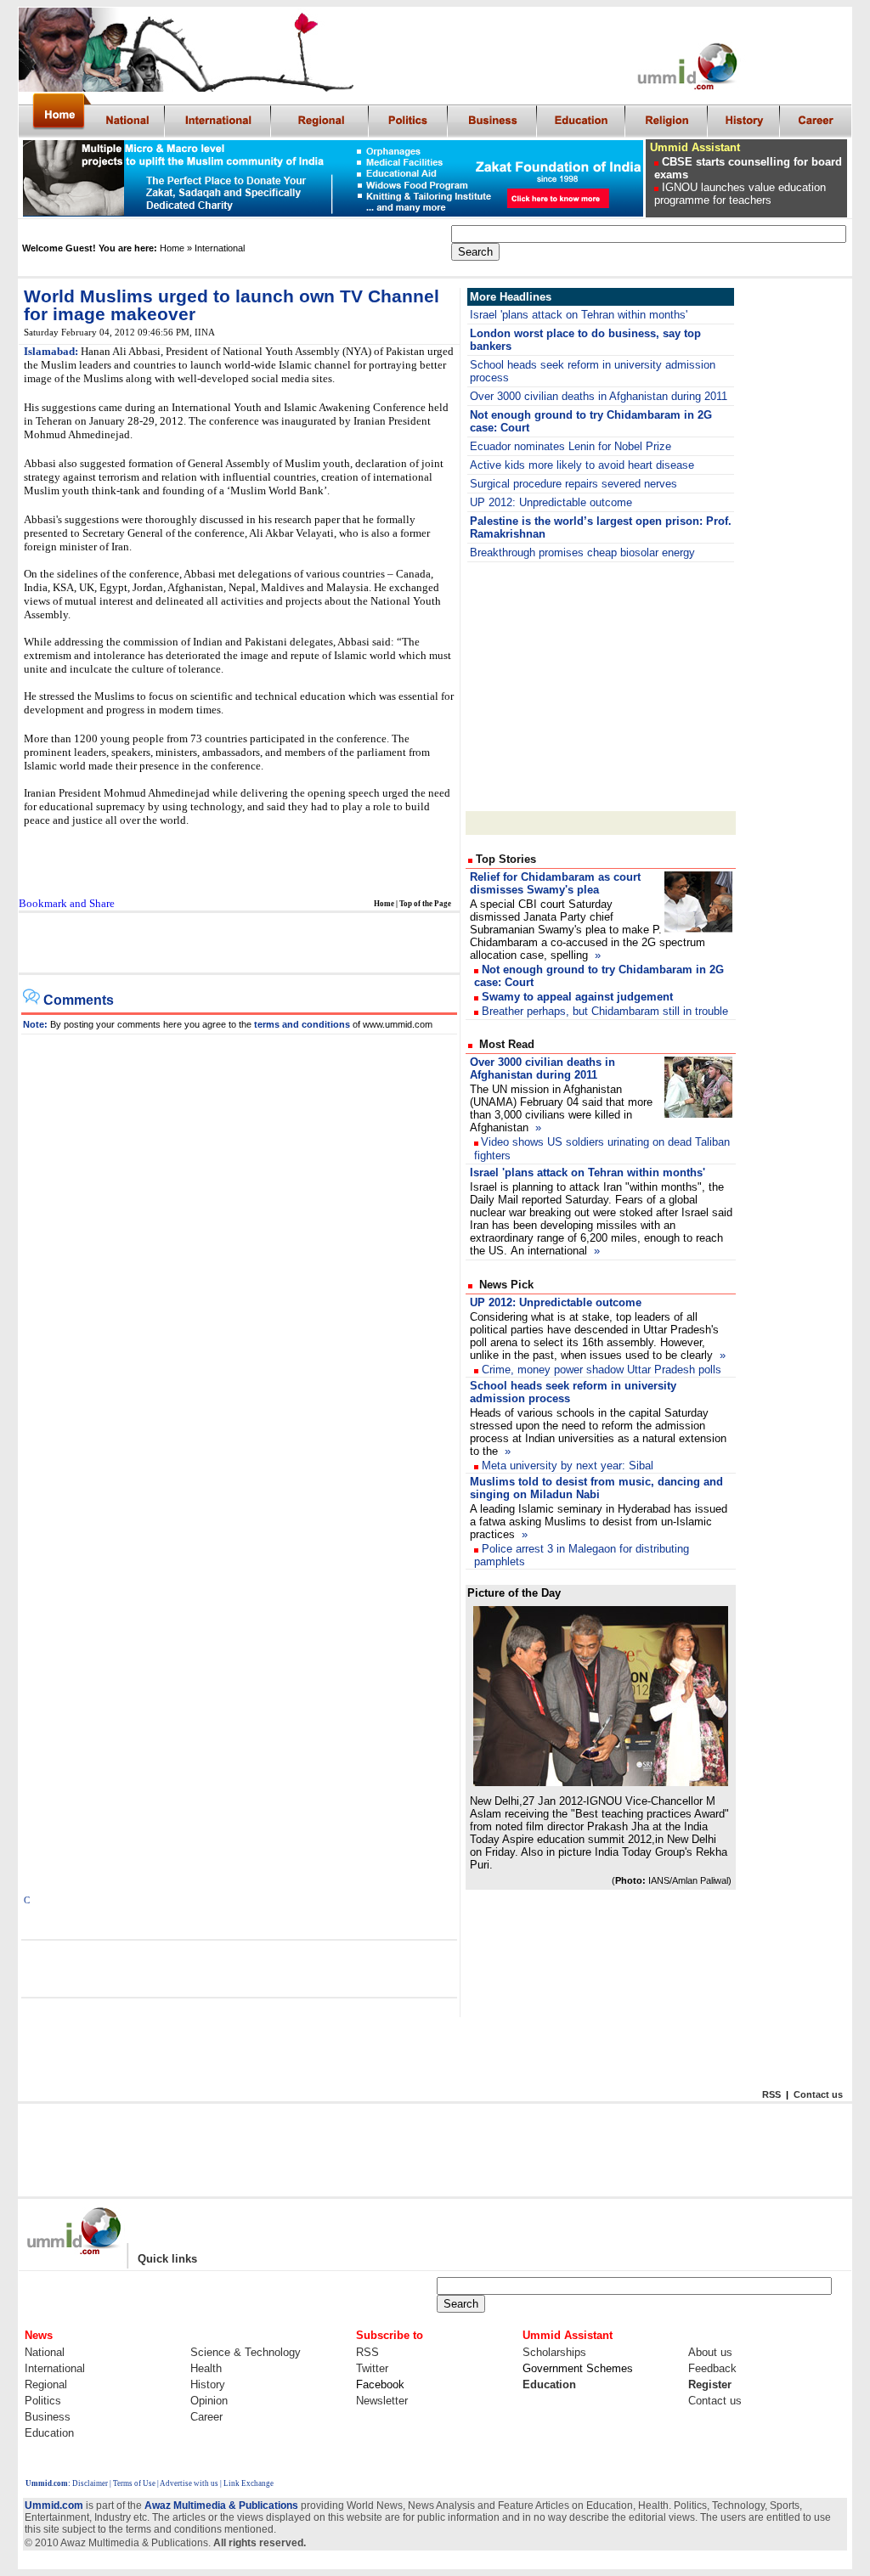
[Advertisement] (238, 944)
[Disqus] (240, 1247)
